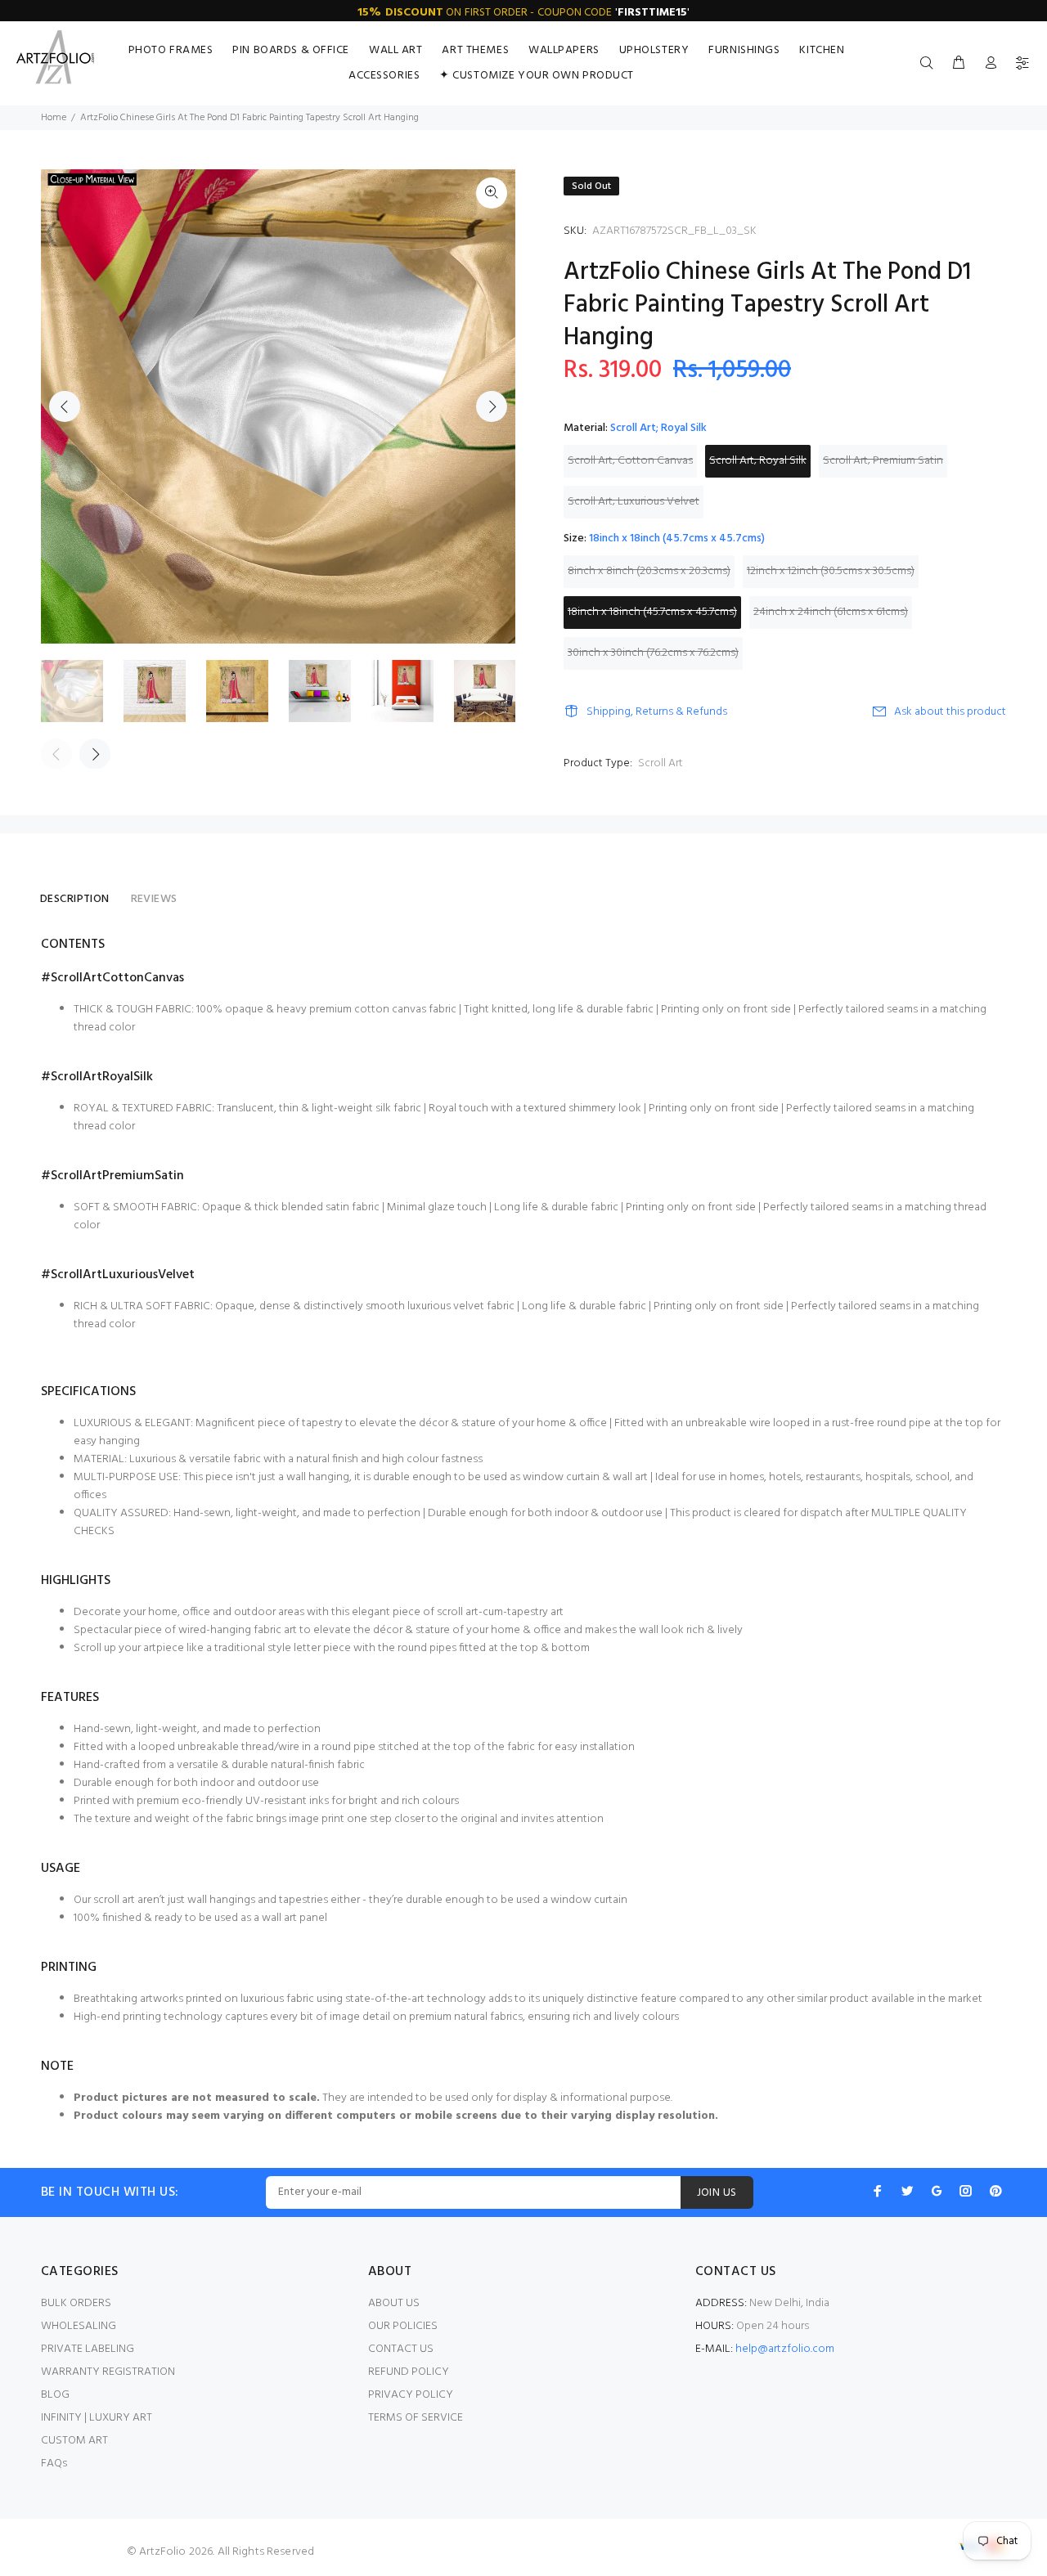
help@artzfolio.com (785, 2349)
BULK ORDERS (76, 2303)
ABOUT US (394, 2303)
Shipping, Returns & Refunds (657, 712)
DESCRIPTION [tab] (75, 899)
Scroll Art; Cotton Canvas (630, 461)
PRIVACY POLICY (411, 2395)
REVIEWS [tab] (154, 899)
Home (54, 118)
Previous (65, 406)
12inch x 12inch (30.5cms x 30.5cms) (831, 571)
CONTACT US (401, 2349)
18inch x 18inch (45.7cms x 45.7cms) (652, 612)
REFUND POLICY (409, 2372)
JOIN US (717, 2193)
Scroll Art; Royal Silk (758, 461)
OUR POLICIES (403, 2326)
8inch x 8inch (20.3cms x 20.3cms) (649, 571)
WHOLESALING (79, 2326)
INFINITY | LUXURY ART (97, 2418)
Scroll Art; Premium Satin (883, 461)
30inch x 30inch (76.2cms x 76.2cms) (653, 653)
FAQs (54, 2464)
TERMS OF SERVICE (416, 2418)
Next (492, 406)
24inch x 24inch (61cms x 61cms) (831, 612)
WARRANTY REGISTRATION (108, 2372)
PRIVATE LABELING (88, 2349)
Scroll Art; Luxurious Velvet (634, 502)
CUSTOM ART (74, 2441)
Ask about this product (950, 712)
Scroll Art (661, 763)
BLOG (55, 2395)
